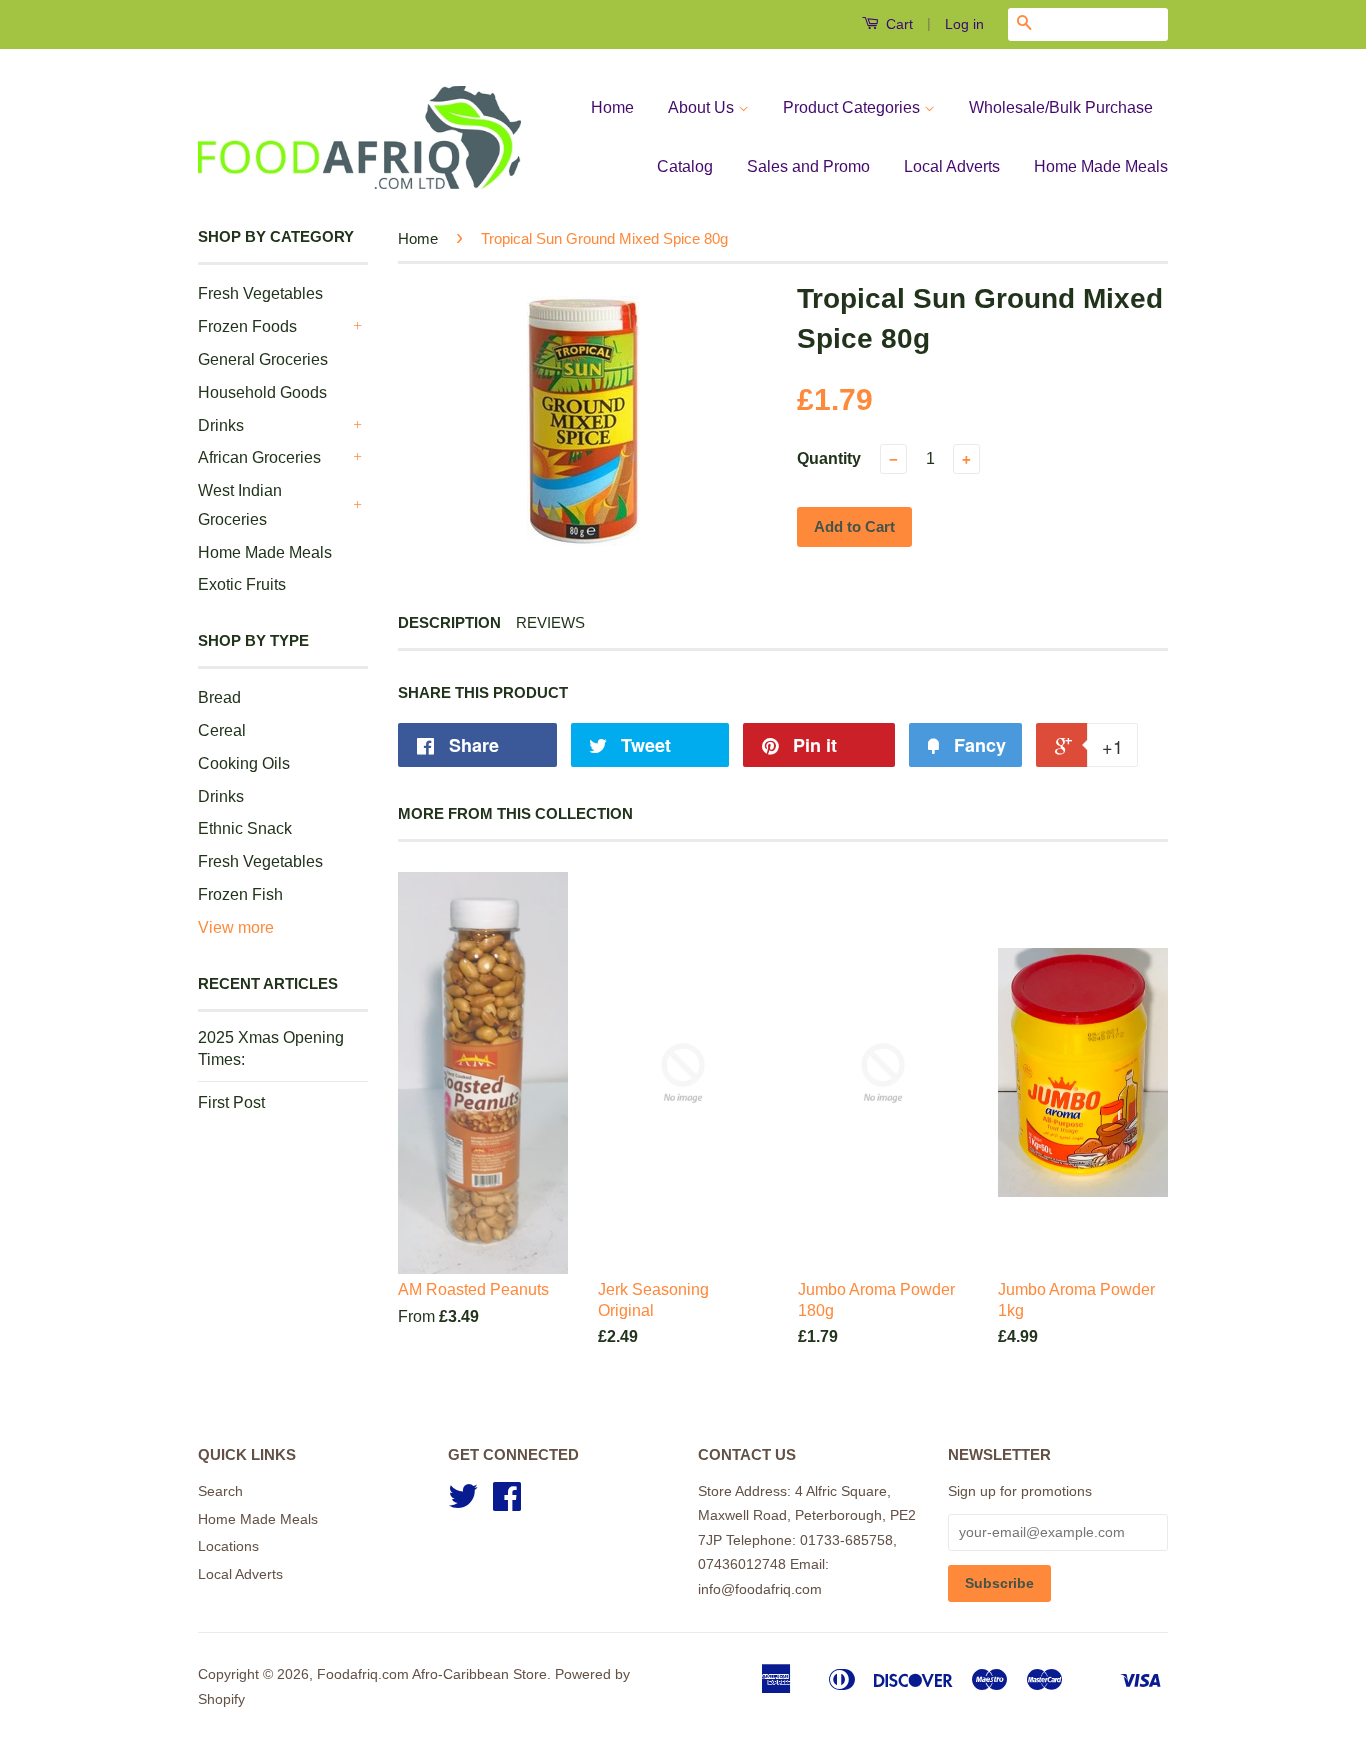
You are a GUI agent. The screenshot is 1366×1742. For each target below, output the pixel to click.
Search (220, 1491)
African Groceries (259, 457)
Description (449, 622)
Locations (228, 1546)
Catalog (685, 166)
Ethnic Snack (245, 828)
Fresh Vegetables (260, 293)
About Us (703, 107)
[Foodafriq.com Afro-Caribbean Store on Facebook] (507, 1503)
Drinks (221, 425)
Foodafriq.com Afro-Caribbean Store (432, 1674)
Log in (964, 24)
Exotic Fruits (242, 584)
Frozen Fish (240, 894)
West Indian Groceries (240, 505)
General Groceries (263, 359)
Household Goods (262, 392)
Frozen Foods (247, 326)
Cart (897, 24)
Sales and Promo (808, 166)
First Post (231, 1102)
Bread (219, 697)
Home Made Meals (1101, 166)
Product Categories (853, 107)
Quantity (829, 458)
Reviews (550, 622)
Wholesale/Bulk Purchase (1061, 107)
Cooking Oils (244, 763)
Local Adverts (952, 166)
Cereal (222, 730)
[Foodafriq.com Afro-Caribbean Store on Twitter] (463, 1503)
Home (612, 107)
